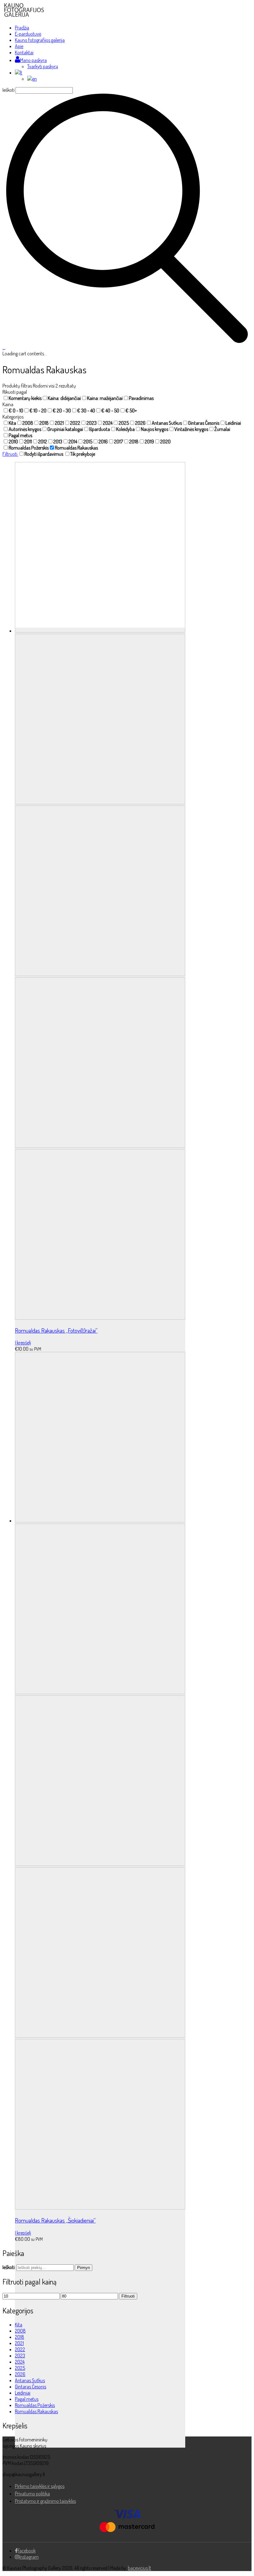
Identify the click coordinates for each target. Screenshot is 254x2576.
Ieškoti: (9, 2267)
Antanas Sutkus (30, 2380)
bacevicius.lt (140, 2568)
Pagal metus (27, 2399)
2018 (20, 2337)
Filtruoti (10, 454)
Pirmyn (83, 2268)
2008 (20, 2331)
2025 (20, 2368)
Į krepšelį (23, 1343)
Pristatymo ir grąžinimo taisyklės (45, 2501)
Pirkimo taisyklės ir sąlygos (40, 2486)
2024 (20, 2362)
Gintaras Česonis (31, 2387)
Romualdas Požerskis (35, 2405)
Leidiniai (23, 2393)
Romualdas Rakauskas (36, 2411)
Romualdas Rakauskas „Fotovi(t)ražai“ (56, 1330)
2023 (20, 2356)
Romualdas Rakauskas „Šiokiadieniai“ (55, 2220)
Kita (19, 2325)
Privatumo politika (32, 2494)
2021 (19, 2343)
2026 (20, 2374)
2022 (20, 2349)
